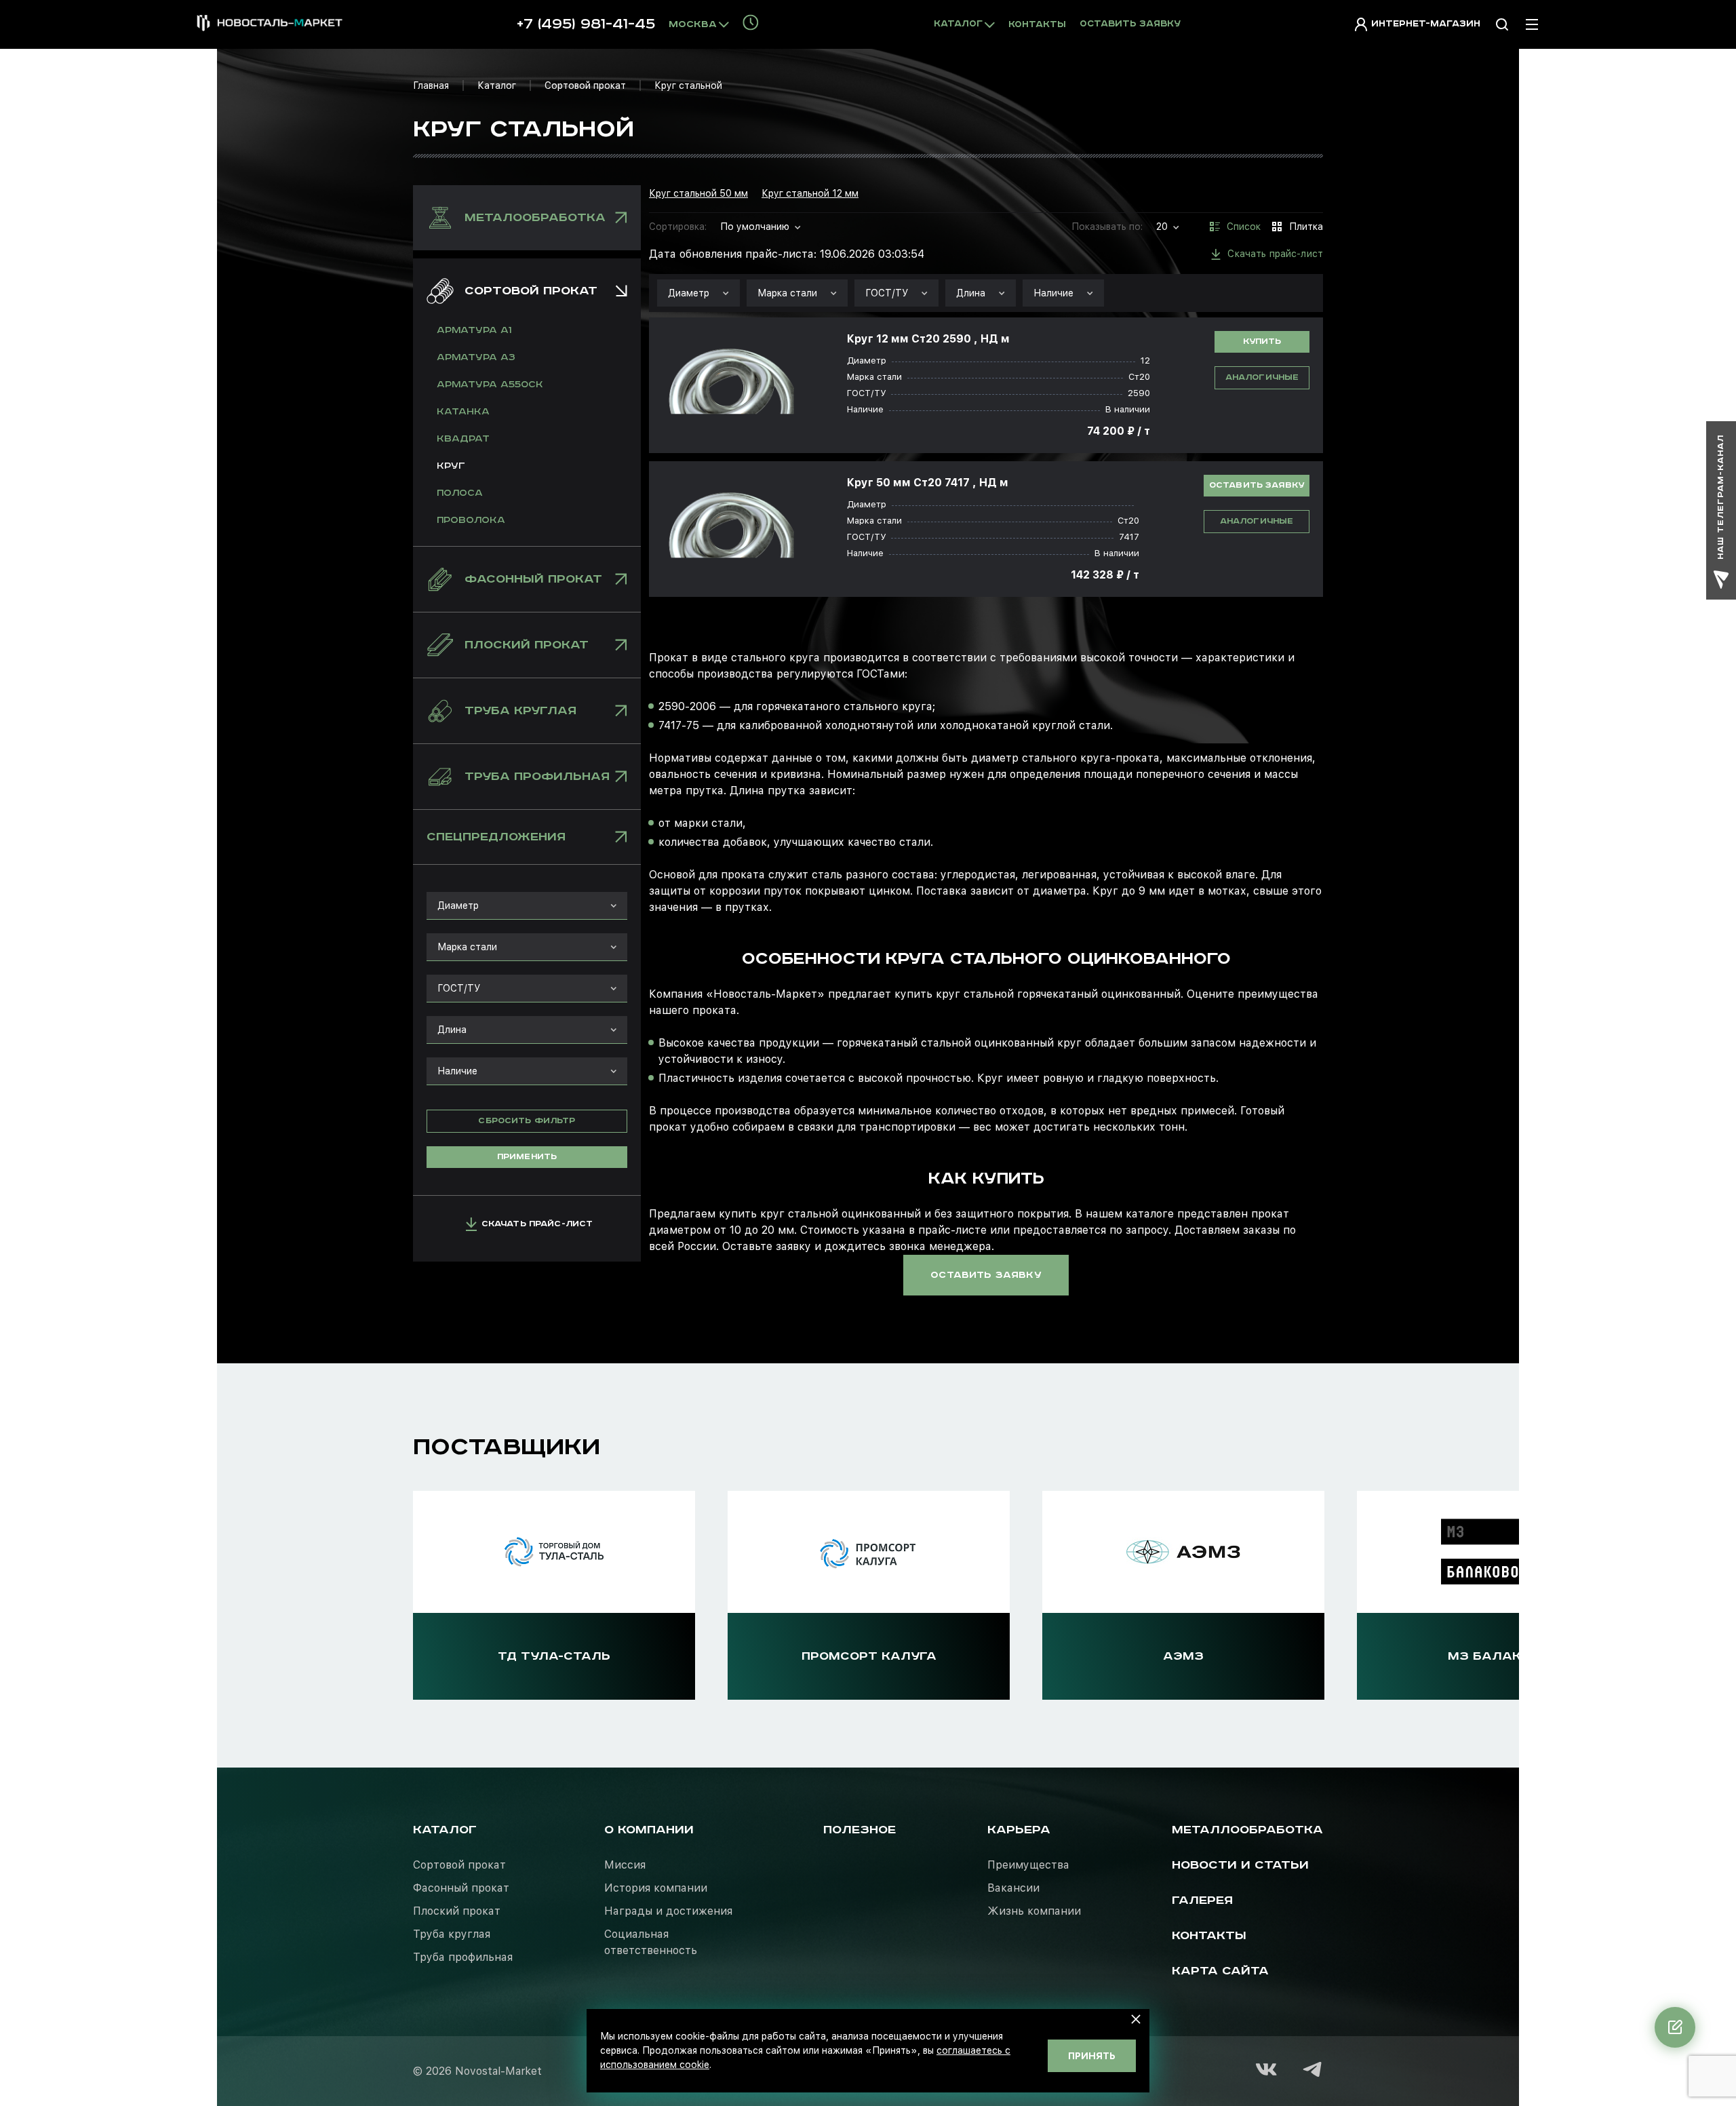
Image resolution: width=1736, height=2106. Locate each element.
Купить (1262, 342)
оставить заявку (986, 1275)
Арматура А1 (474, 330)
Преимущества (1028, 1865)
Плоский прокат (457, 1911)
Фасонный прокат (461, 1888)
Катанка (463, 412)
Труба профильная (463, 1957)
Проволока (471, 520)
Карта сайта (1220, 1971)
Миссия (625, 1865)
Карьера (1019, 1830)
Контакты (1037, 25)
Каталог (497, 85)
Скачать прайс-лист (537, 1224)
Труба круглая (452, 1934)
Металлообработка (1247, 1830)
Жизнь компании (1034, 1911)
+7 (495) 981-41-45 (586, 24)
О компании (649, 1830)
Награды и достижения (668, 1911)
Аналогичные (1262, 377)
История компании (656, 1888)
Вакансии (1013, 1888)
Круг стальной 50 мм (698, 193)
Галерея (1202, 1900)
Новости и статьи (1240, 1865)
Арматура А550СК (490, 385)
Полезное (860, 1830)
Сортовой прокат (585, 85)
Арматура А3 (476, 357)
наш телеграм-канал (1721, 497)
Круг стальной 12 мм (810, 193)
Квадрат (463, 439)
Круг (451, 466)
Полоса (460, 493)
